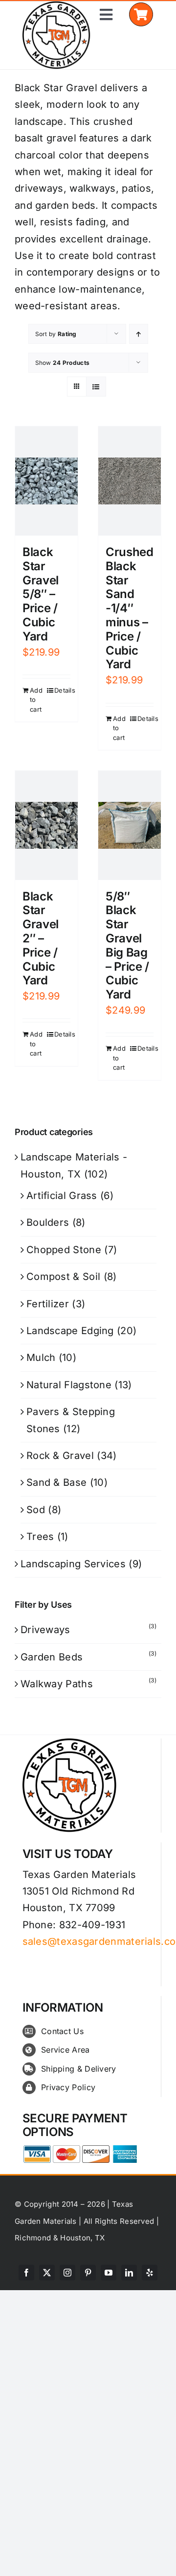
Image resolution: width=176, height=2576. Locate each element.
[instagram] (67, 2273)
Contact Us (62, 2031)
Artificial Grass (62, 1196)
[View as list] (96, 387)
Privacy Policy (68, 2087)
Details (62, 690)
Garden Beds (52, 1657)
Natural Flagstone (69, 1385)
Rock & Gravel (60, 1456)
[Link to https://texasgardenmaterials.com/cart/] (141, 14)
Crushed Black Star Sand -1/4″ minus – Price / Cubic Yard (129, 608)
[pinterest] (88, 2273)
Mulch (41, 1358)
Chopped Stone (64, 1250)
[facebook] (26, 2273)
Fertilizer (48, 1304)
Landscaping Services (73, 1564)
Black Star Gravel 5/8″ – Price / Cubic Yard (41, 594)
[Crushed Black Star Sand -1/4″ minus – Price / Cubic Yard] (130, 481)
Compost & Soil (63, 1277)
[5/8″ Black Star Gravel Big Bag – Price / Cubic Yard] (130, 825)
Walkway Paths (57, 1684)
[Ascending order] (139, 334)
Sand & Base (56, 1482)
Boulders (48, 1222)
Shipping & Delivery (79, 2069)
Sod (36, 1510)
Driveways (45, 1630)
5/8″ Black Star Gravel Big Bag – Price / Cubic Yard (127, 946)
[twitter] (47, 2273)
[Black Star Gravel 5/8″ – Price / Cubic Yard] (46, 481)
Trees (40, 1537)
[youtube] (109, 2273)
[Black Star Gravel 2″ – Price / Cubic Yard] (46, 825)
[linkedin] (129, 2273)
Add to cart (36, 700)
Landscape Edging (70, 1331)
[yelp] (150, 2273)
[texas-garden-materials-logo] (58, 6)
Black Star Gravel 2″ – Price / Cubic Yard (41, 939)
